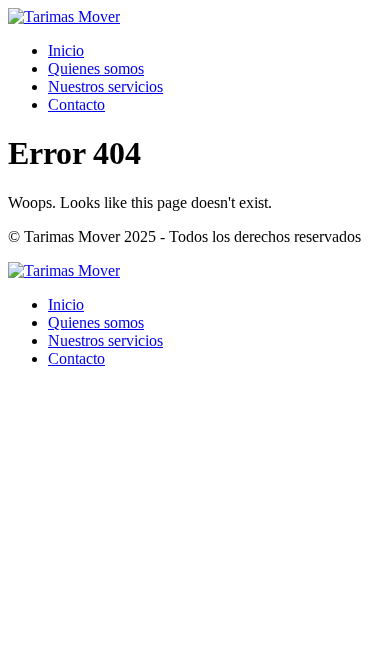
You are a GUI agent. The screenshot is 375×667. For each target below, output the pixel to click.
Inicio (66, 50)
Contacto (76, 104)
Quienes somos (96, 68)
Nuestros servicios (105, 86)
